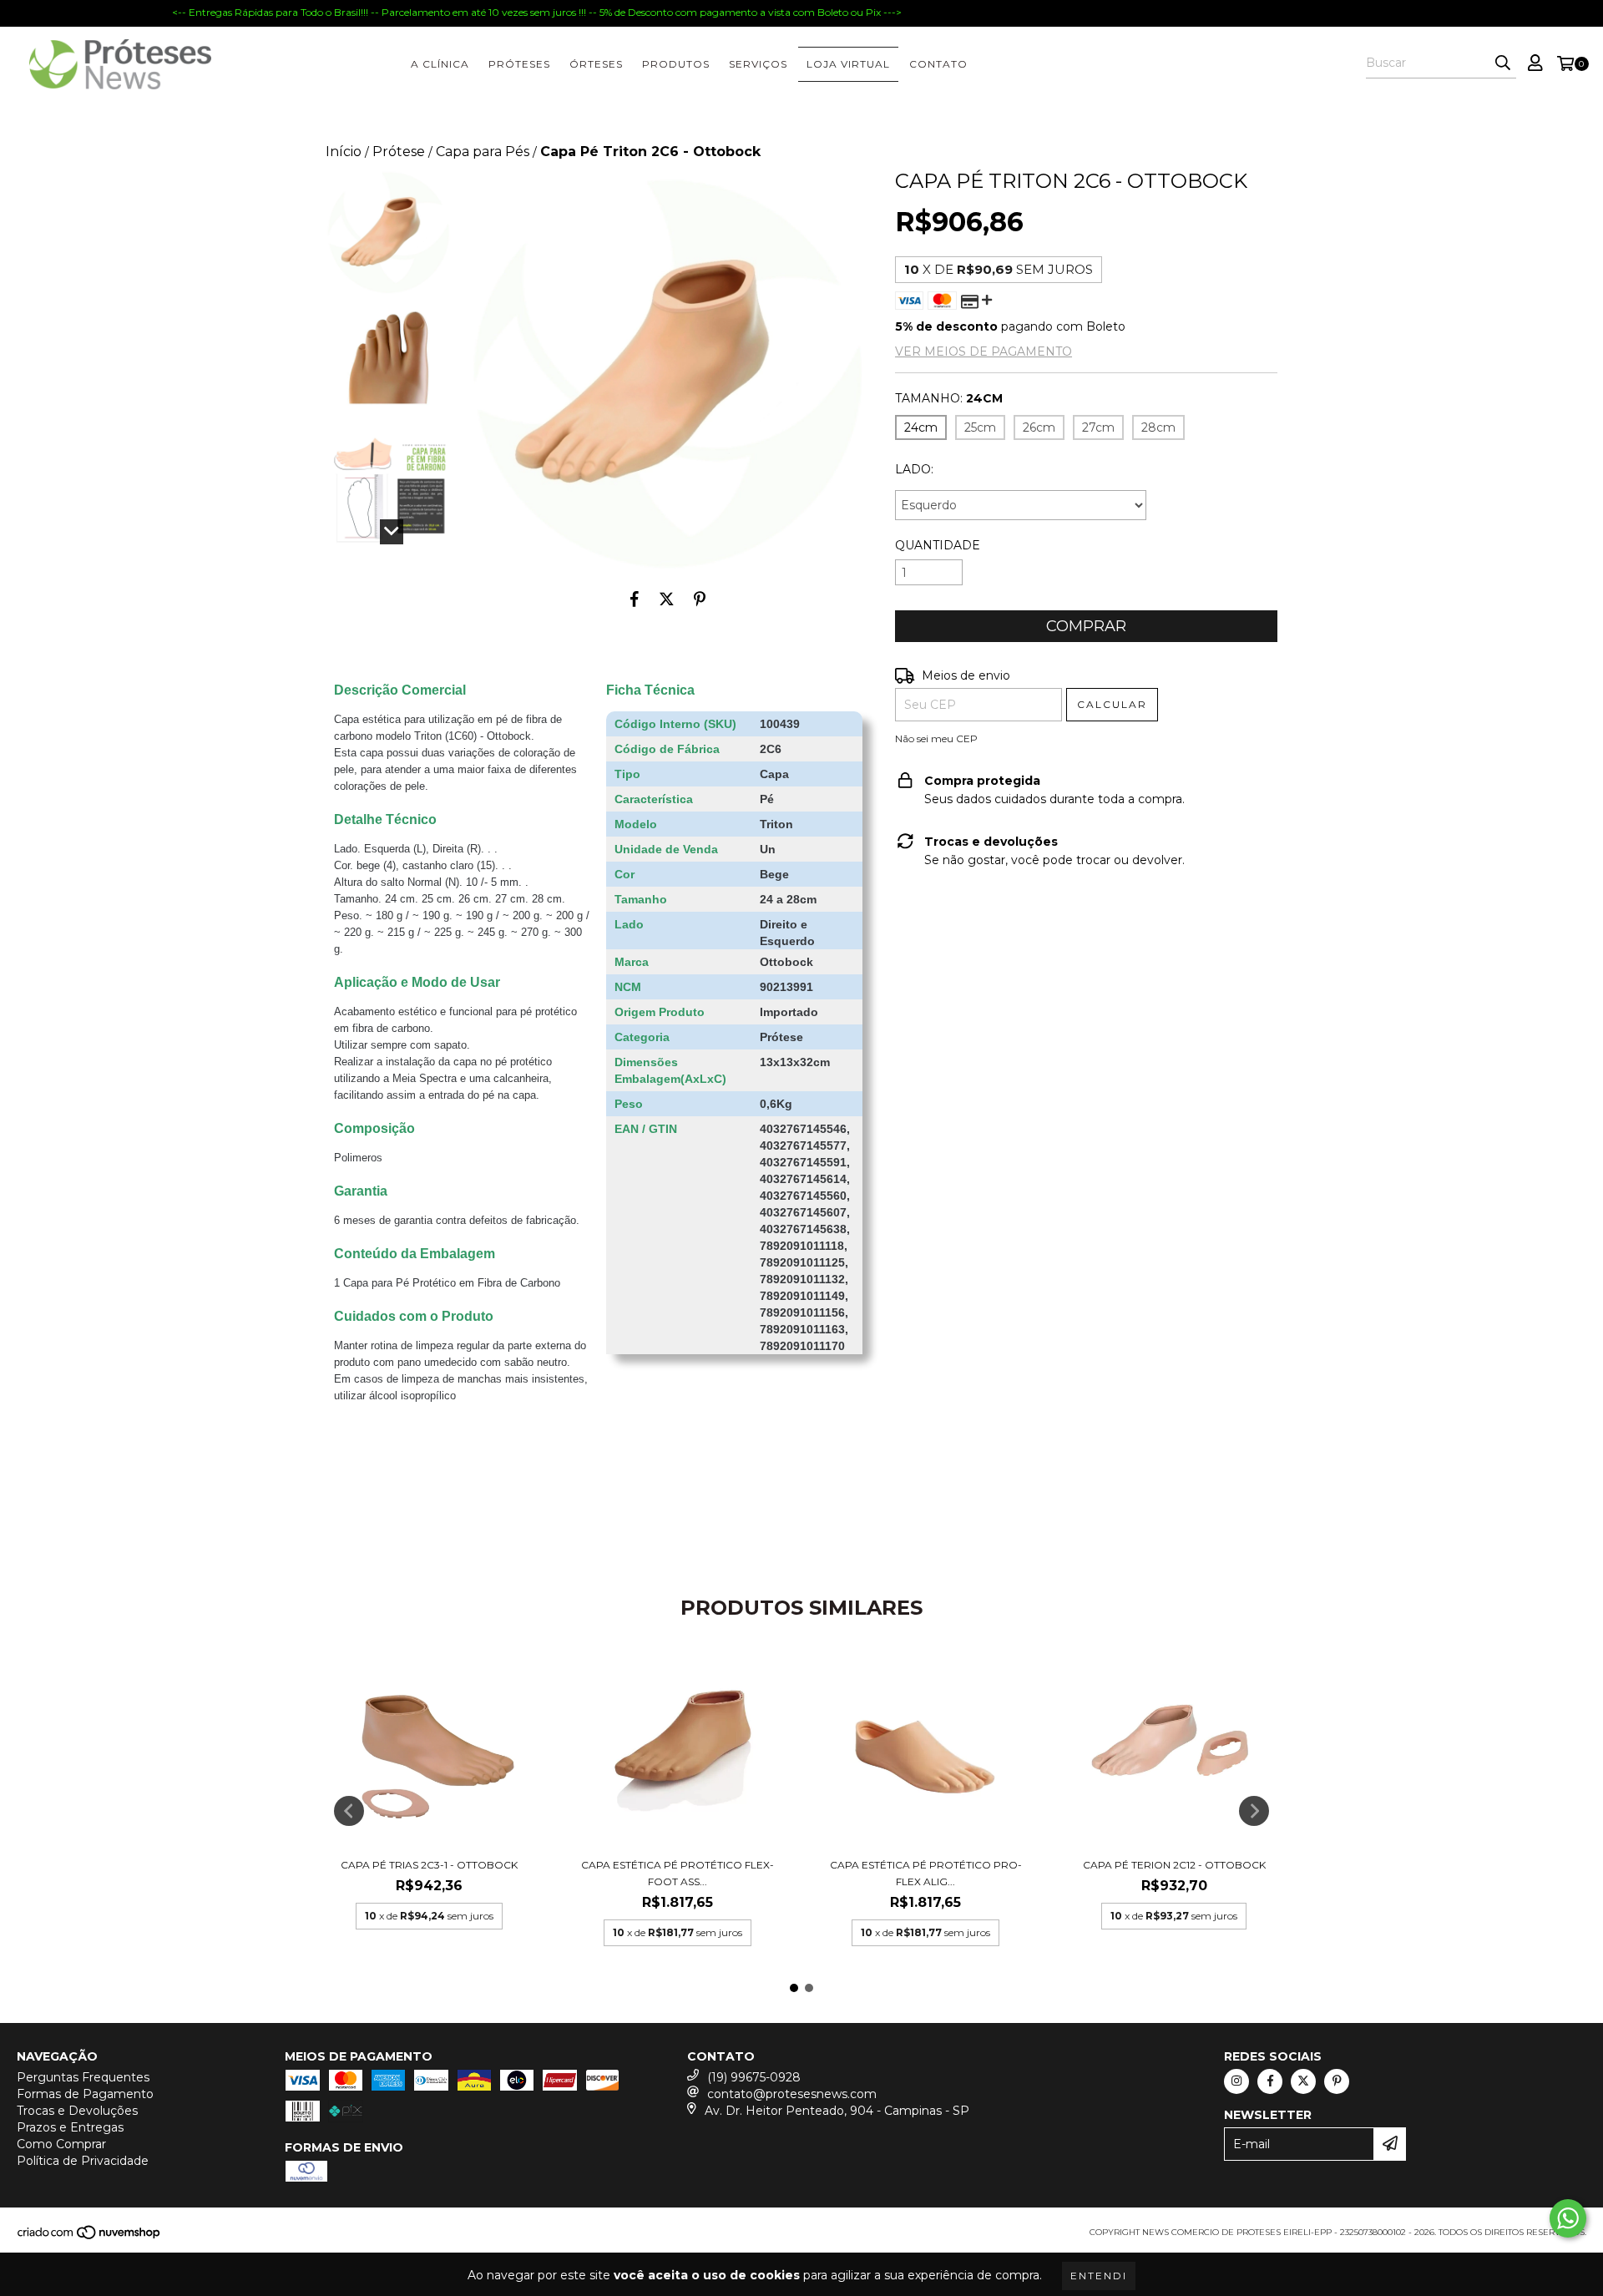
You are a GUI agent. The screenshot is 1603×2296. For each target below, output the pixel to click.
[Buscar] (1503, 63)
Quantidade (938, 545)
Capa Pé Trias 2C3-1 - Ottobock (429, 1865)
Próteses (519, 64)
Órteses (596, 64)
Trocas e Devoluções (77, 2111)
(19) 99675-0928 (754, 2077)
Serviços (758, 64)
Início (344, 152)
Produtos (676, 64)
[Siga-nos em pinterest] (1337, 2081)
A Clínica (440, 64)
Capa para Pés (483, 152)
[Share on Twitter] (667, 599)
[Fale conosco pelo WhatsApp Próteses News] (1568, 2218)
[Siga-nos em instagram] (1236, 2081)
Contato (938, 64)
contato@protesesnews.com (792, 2094)
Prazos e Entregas (70, 2127)
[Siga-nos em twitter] (1303, 2081)
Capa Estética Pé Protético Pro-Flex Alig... (926, 1873)
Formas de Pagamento (85, 2094)
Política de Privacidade (83, 2161)
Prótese (399, 152)
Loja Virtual (848, 64)
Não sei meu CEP (936, 738)
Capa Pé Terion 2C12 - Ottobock (1174, 1865)
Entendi (1099, 2276)
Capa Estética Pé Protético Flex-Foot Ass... (678, 1873)
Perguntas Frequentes (83, 2077)
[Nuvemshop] (90, 2237)
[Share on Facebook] (635, 599)
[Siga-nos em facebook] (1270, 2081)
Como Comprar (61, 2144)
